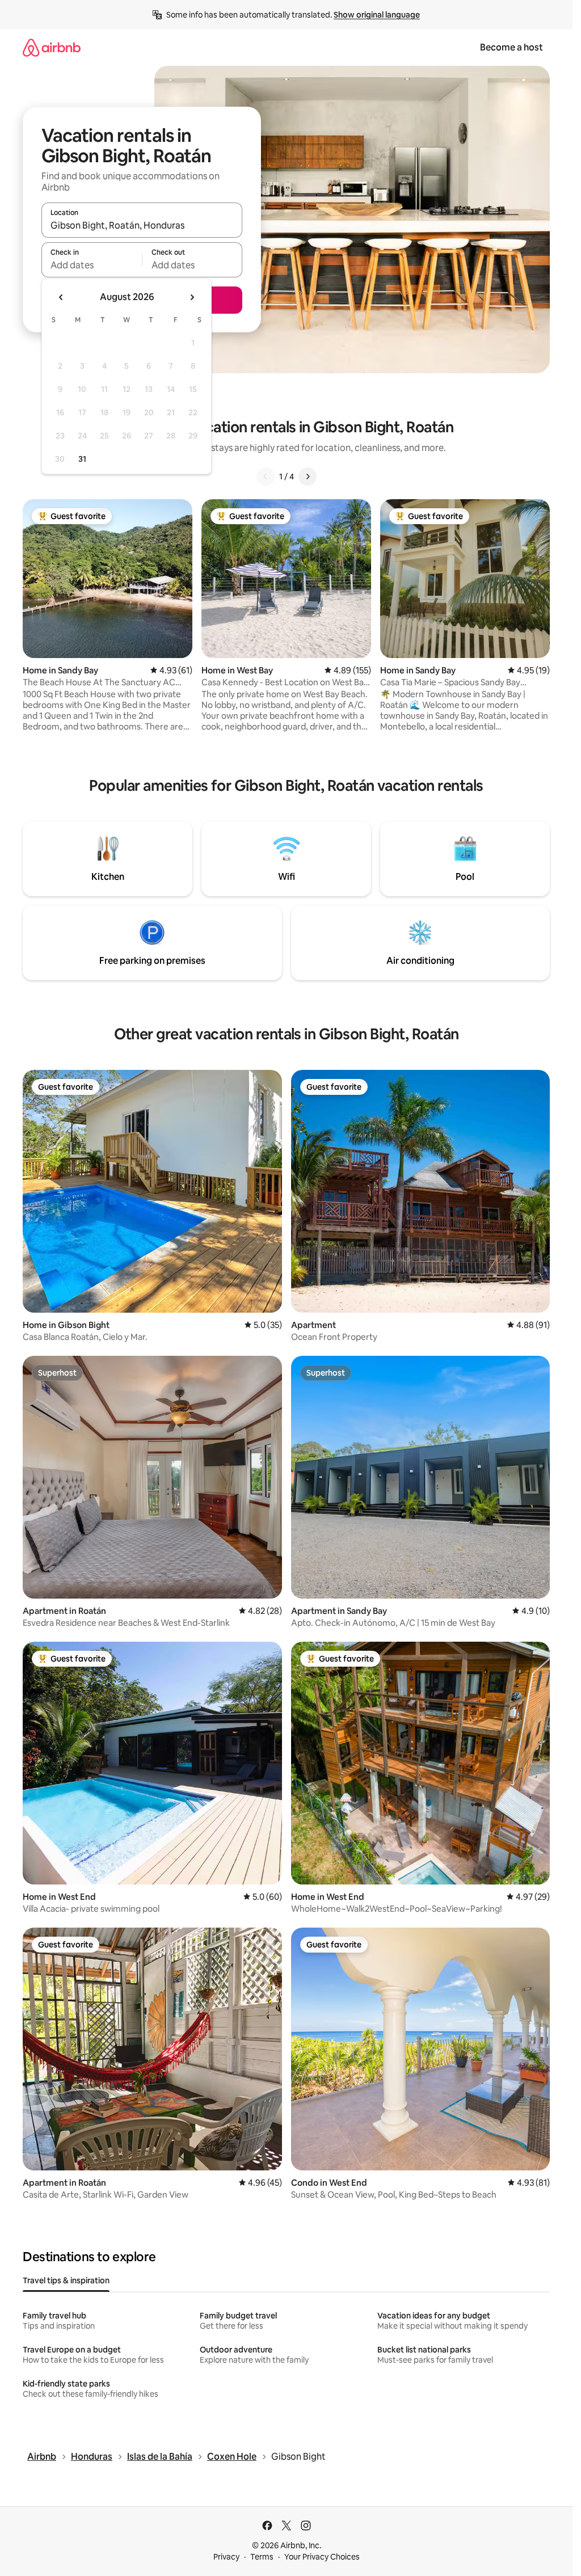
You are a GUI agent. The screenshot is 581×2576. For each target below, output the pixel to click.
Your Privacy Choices (322, 2557)
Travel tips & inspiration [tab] (66, 2280)
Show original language (377, 15)
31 (82, 459)
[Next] (308, 477)
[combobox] (142, 225)
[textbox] (92, 265)
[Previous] (266, 477)
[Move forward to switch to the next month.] (192, 297)
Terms (262, 2557)
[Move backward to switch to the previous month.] (61, 297)
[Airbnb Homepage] (52, 47)
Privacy (226, 2557)
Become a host (511, 47)
